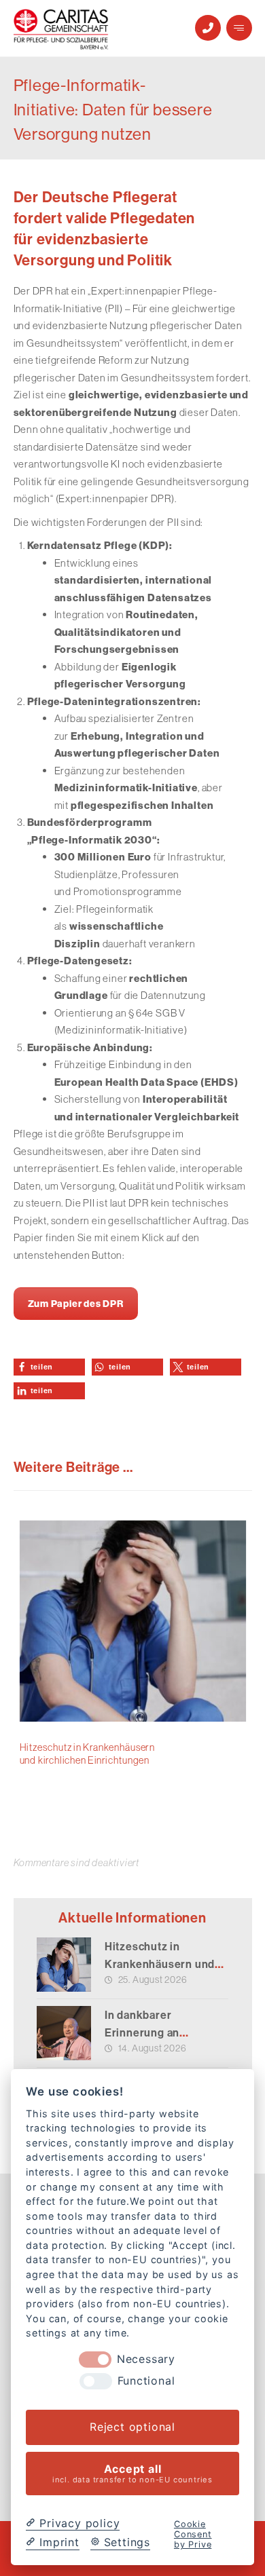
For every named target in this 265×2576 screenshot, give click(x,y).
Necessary (146, 2359)
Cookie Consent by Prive (193, 2535)
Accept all (132, 2473)
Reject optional (132, 2427)
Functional (146, 2381)
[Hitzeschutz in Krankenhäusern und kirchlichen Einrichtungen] (64, 1965)
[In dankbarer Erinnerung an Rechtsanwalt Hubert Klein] (64, 2033)
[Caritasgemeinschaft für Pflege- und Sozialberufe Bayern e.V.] (61, 29)
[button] (239, 28)
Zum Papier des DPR (76, 1304)
